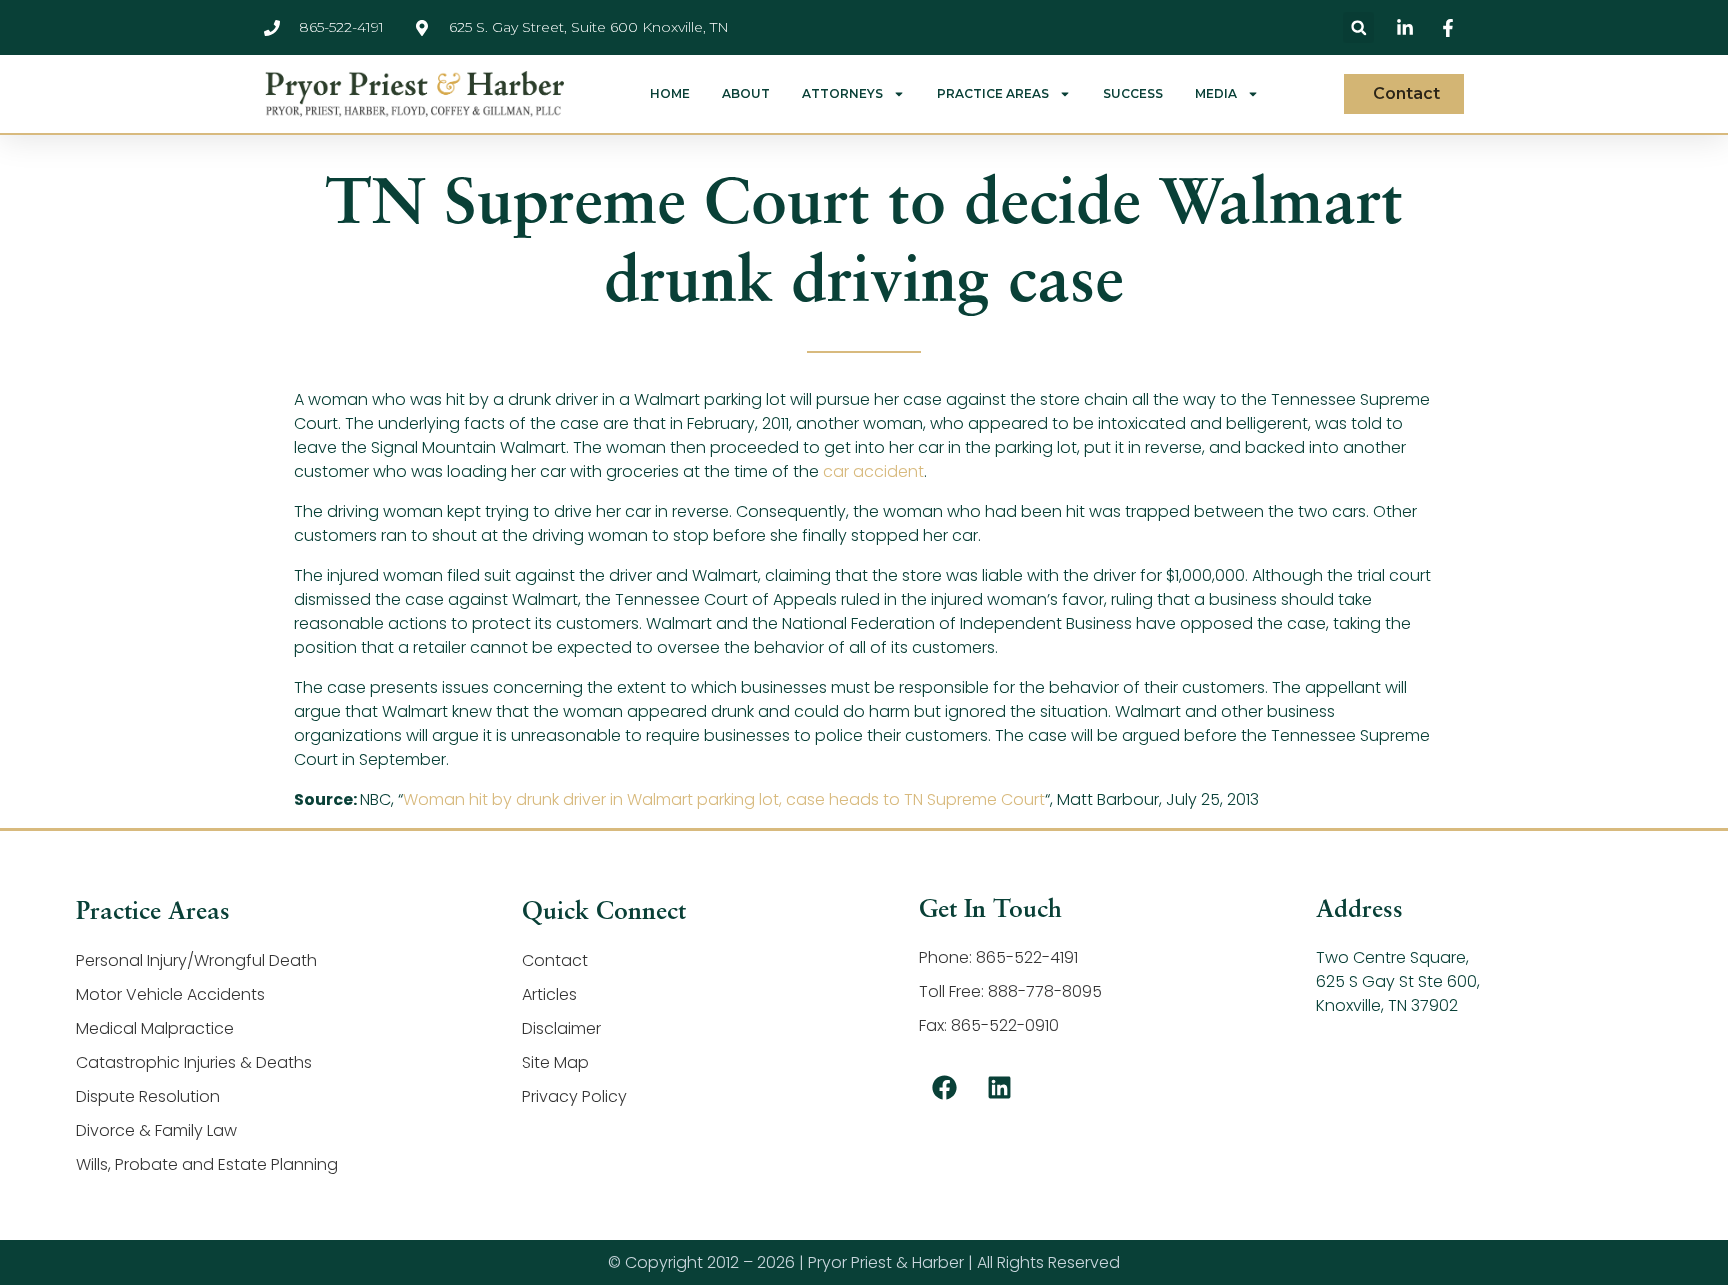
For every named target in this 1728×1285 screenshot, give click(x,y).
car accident (873, 471)
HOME (670, 94)
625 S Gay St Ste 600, (1398, 981)
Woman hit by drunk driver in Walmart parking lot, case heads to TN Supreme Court (724, 799)
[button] (1358, 27)
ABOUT (746, 94)
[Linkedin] (999, 1087)
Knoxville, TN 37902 (1387, 1005)
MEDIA (1216, 94)
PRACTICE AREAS (993, 94)
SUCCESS (1133, 94)
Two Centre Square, (1392, 957)
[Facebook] (944, 1087)
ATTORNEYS (842, 94)
